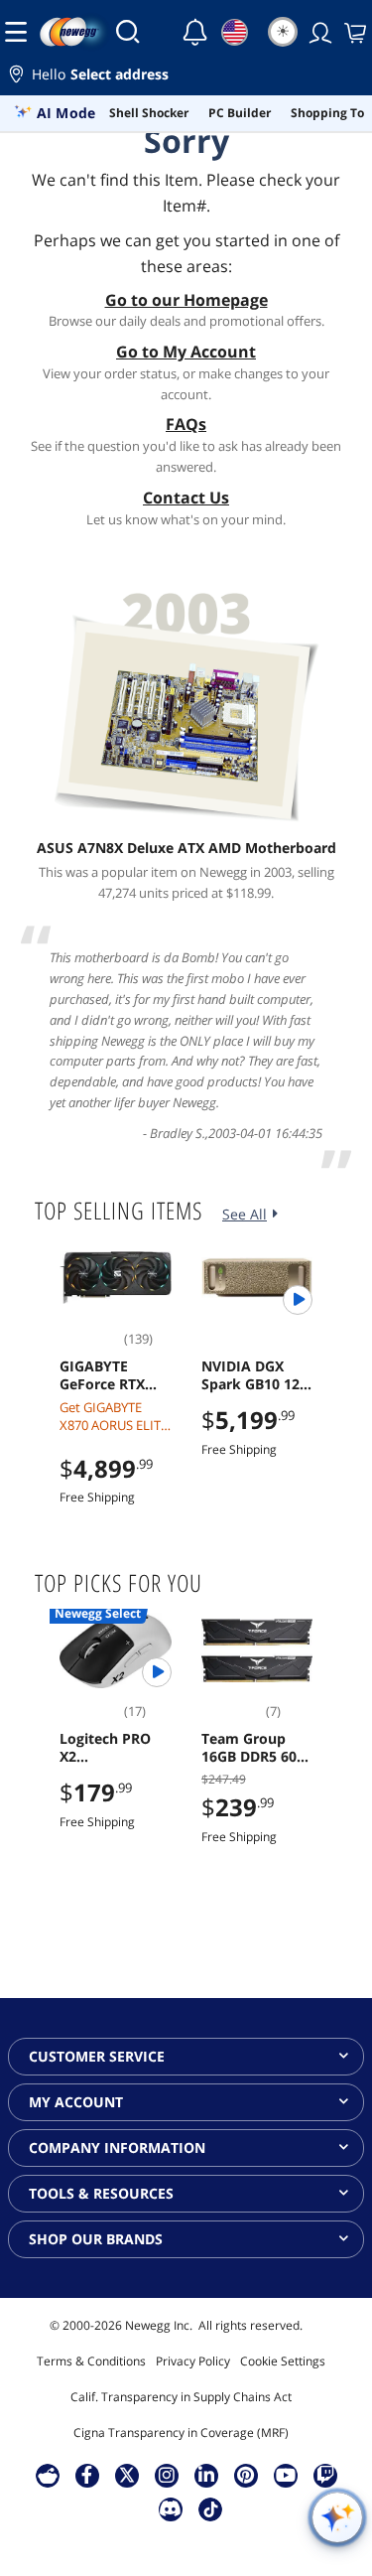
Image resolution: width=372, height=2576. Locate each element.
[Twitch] (325, 2475)
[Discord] (170, 2508)
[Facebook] (87, 2475)
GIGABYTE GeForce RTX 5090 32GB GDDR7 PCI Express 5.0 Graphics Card (107, 1375)
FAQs (186, 424)
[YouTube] (286, 2475)
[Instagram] (167, 2475)
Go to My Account (186, 352)
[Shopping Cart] (353, 32)
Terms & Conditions (91, 2361)
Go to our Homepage (186, 300)
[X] (127, 2475)
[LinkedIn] (206, 2475)
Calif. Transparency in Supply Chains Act (181, 2397)
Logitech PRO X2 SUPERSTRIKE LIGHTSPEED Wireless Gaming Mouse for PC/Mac (111, 1748)
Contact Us (186, 498)
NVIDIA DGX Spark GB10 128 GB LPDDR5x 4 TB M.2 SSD (254, 1375)
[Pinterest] (246, 2475)
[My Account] (318, 32)
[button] (186, 77)
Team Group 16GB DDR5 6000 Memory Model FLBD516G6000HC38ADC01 (257, 1748)
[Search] (128, 32)
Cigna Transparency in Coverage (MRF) (181, 2433)
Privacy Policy (193, 2361)
